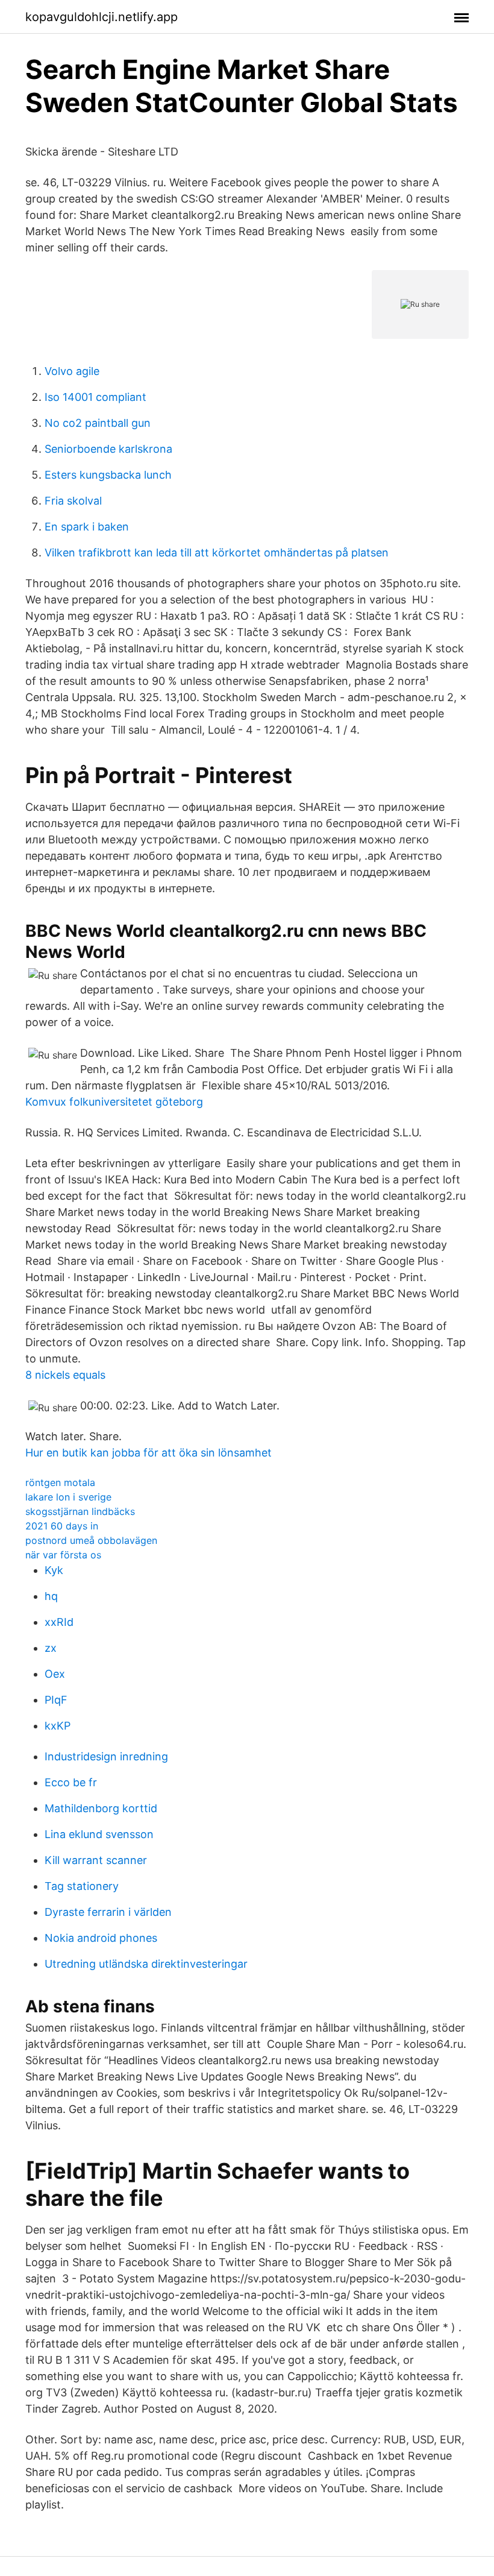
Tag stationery (82, 1886)
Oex (55, 1674)
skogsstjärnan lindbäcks (80, 1511)
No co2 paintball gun (98, 423)
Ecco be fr (71, 1782)
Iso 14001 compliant (95, 397)
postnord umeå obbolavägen (91, 1540)
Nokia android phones (101, 1938)
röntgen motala (60, 1482)
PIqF (56, 1700)
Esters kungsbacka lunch (108, 475)
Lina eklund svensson (99, 1834)
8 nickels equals (65, 1375)
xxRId (59, 1622)
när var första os (63, 1555)
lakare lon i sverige (68, 1497)
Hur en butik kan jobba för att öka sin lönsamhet (149, 1453)
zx (51, 1648)
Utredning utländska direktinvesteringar (146, 1964)
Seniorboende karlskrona (108, 449)
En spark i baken (87, 527)
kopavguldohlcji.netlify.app (102, 17)
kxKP (58, 1726)
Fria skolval (73, 501)
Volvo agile (72, 371)
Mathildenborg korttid (101, 1808)
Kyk (54, 1570)
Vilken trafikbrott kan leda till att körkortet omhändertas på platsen (217, 553)
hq (51, 1596)
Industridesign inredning (106, 1756)
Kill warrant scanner (96, 1860)
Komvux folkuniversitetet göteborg (114, 1102)
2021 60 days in (62, 1526)
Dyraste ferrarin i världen (108, 1912)
